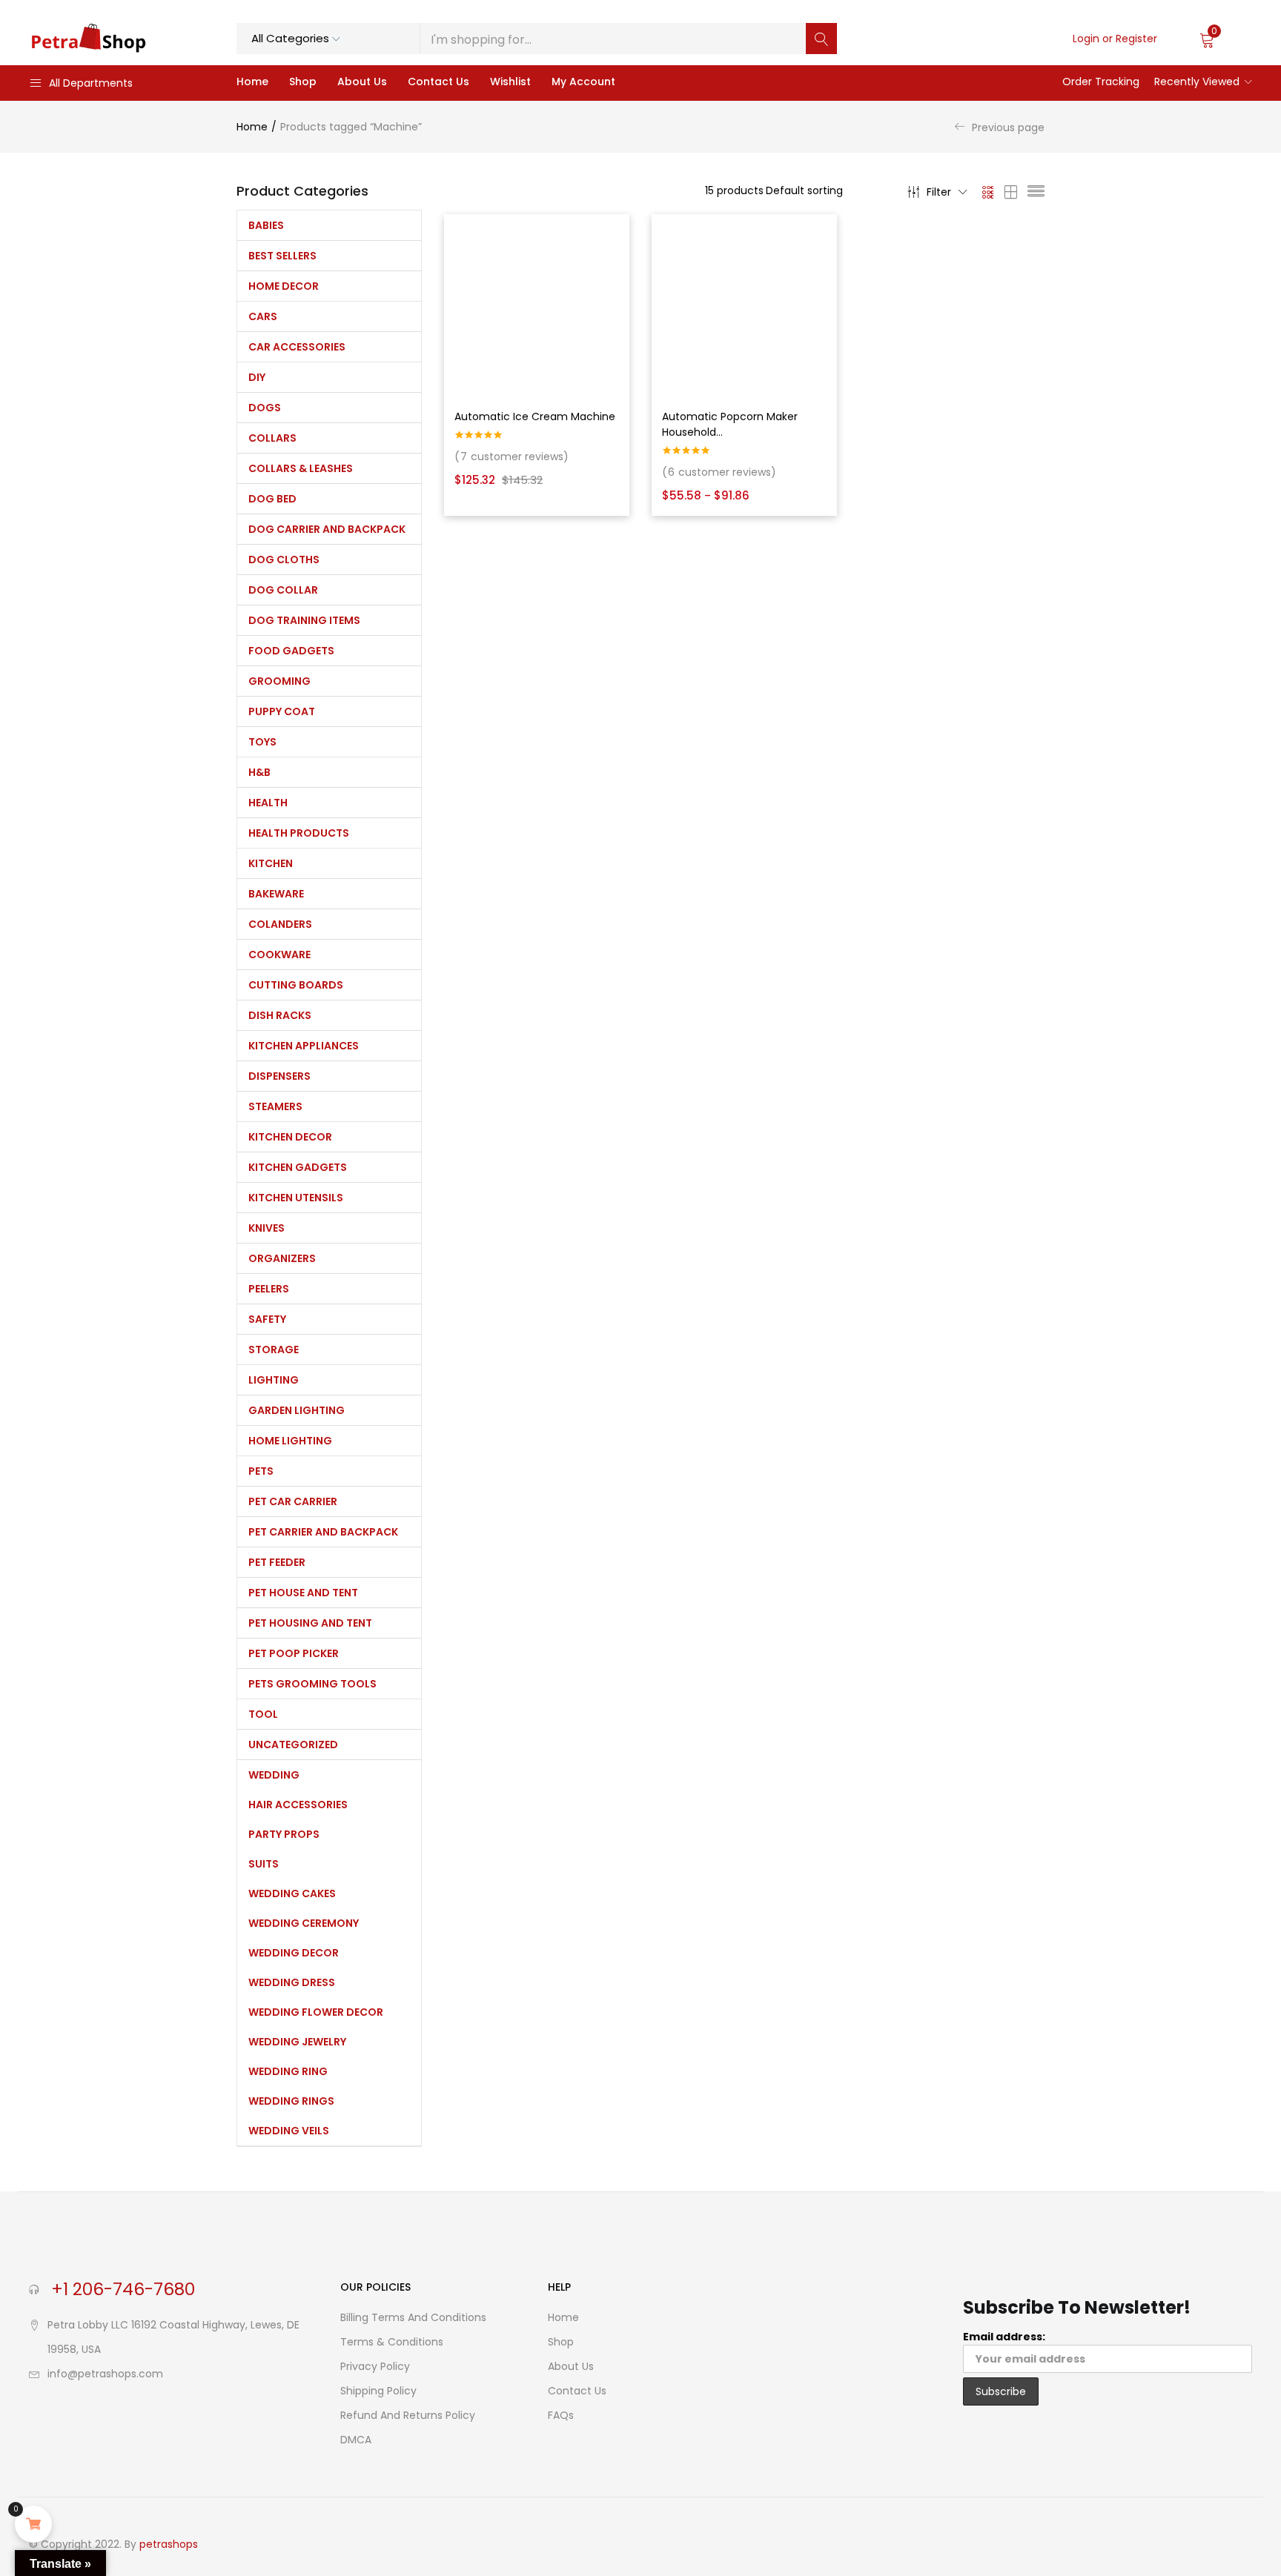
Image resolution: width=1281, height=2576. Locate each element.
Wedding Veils (289, 2131)
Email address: (1004, 2337)
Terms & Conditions (392, 2342)
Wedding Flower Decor (316, 2012)
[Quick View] (618, 257)
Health (268, 803)
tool (263, 1714)
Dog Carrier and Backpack (327, 529)
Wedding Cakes (292, 1893)
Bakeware (276, 894)
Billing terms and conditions (413, 2317)
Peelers (269, 1289)
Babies (266, 225)
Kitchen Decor (290, 1137)
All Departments (91, 83)
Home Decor (284, 286)
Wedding (274, 1775)
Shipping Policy (378, 2391)
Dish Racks (280, 1015)
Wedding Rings (291, 2101)
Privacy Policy (375, 2366)
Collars (272, 438)
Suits (264, 1864)
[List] (1036, 192)
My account (583, 82)
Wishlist (510, 82)
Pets (261, 1471)
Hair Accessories (298, 1805)
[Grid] (989, 192)
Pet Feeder (277, 1562)
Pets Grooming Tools (312, 1684)
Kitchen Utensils (296, 1198)
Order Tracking (1101, 82)
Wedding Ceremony (304, 1923)
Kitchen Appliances (304, 1046)
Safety (267, 1319)
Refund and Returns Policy (408, 2415)
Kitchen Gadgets (298, 1167)
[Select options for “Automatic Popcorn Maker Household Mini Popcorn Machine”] (825, 233)
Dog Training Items (304, 620)
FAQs (561, 2415)
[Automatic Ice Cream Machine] (537, 307)
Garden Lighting (297, 1410)
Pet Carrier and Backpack (323, 1532)
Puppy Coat (282, 711)
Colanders (280, 924)
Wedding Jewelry (297, 2042)
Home (252, 82)
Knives (267, 1228)
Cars (263, 316)
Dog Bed (272, 499)
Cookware (279, 955)
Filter (939, 192)
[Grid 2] (1011, 192)
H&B (259, 772)
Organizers (282, 1258)
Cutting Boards (296, 985)
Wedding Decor (294, 1953)
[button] (1226, 39)
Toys (262, 742)
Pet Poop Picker (294, 1653)
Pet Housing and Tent (310, 1623)
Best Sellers (282, 256)
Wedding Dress (292, 1982)
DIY (257, 377)
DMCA (356, 2440)
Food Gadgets (291, 651)
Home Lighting (290, 1441)
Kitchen (271, 863)
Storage (274, 1350)
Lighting (274, 1380)
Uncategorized (293, 1745)
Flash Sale (1022, 82)
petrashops (169, 2544)
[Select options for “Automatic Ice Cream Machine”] (618, 233)
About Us (362, 82)
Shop (303, 82)
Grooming (279, 681)
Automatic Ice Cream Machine (535, 416)
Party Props (284, 1834)
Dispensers (279, 1076)
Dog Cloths (284, 560)
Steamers (275, 1106)
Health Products (299, 833)
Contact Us (438, 82)
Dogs (265, 408)
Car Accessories (297, 347)
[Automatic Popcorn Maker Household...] (744, 307)
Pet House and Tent (303, 1593)
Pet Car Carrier (293, 1501)
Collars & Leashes (301, 468)
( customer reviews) (512, 457)
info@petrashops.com (105, 2374)
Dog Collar (283, 590)
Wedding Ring (288, 2071)
